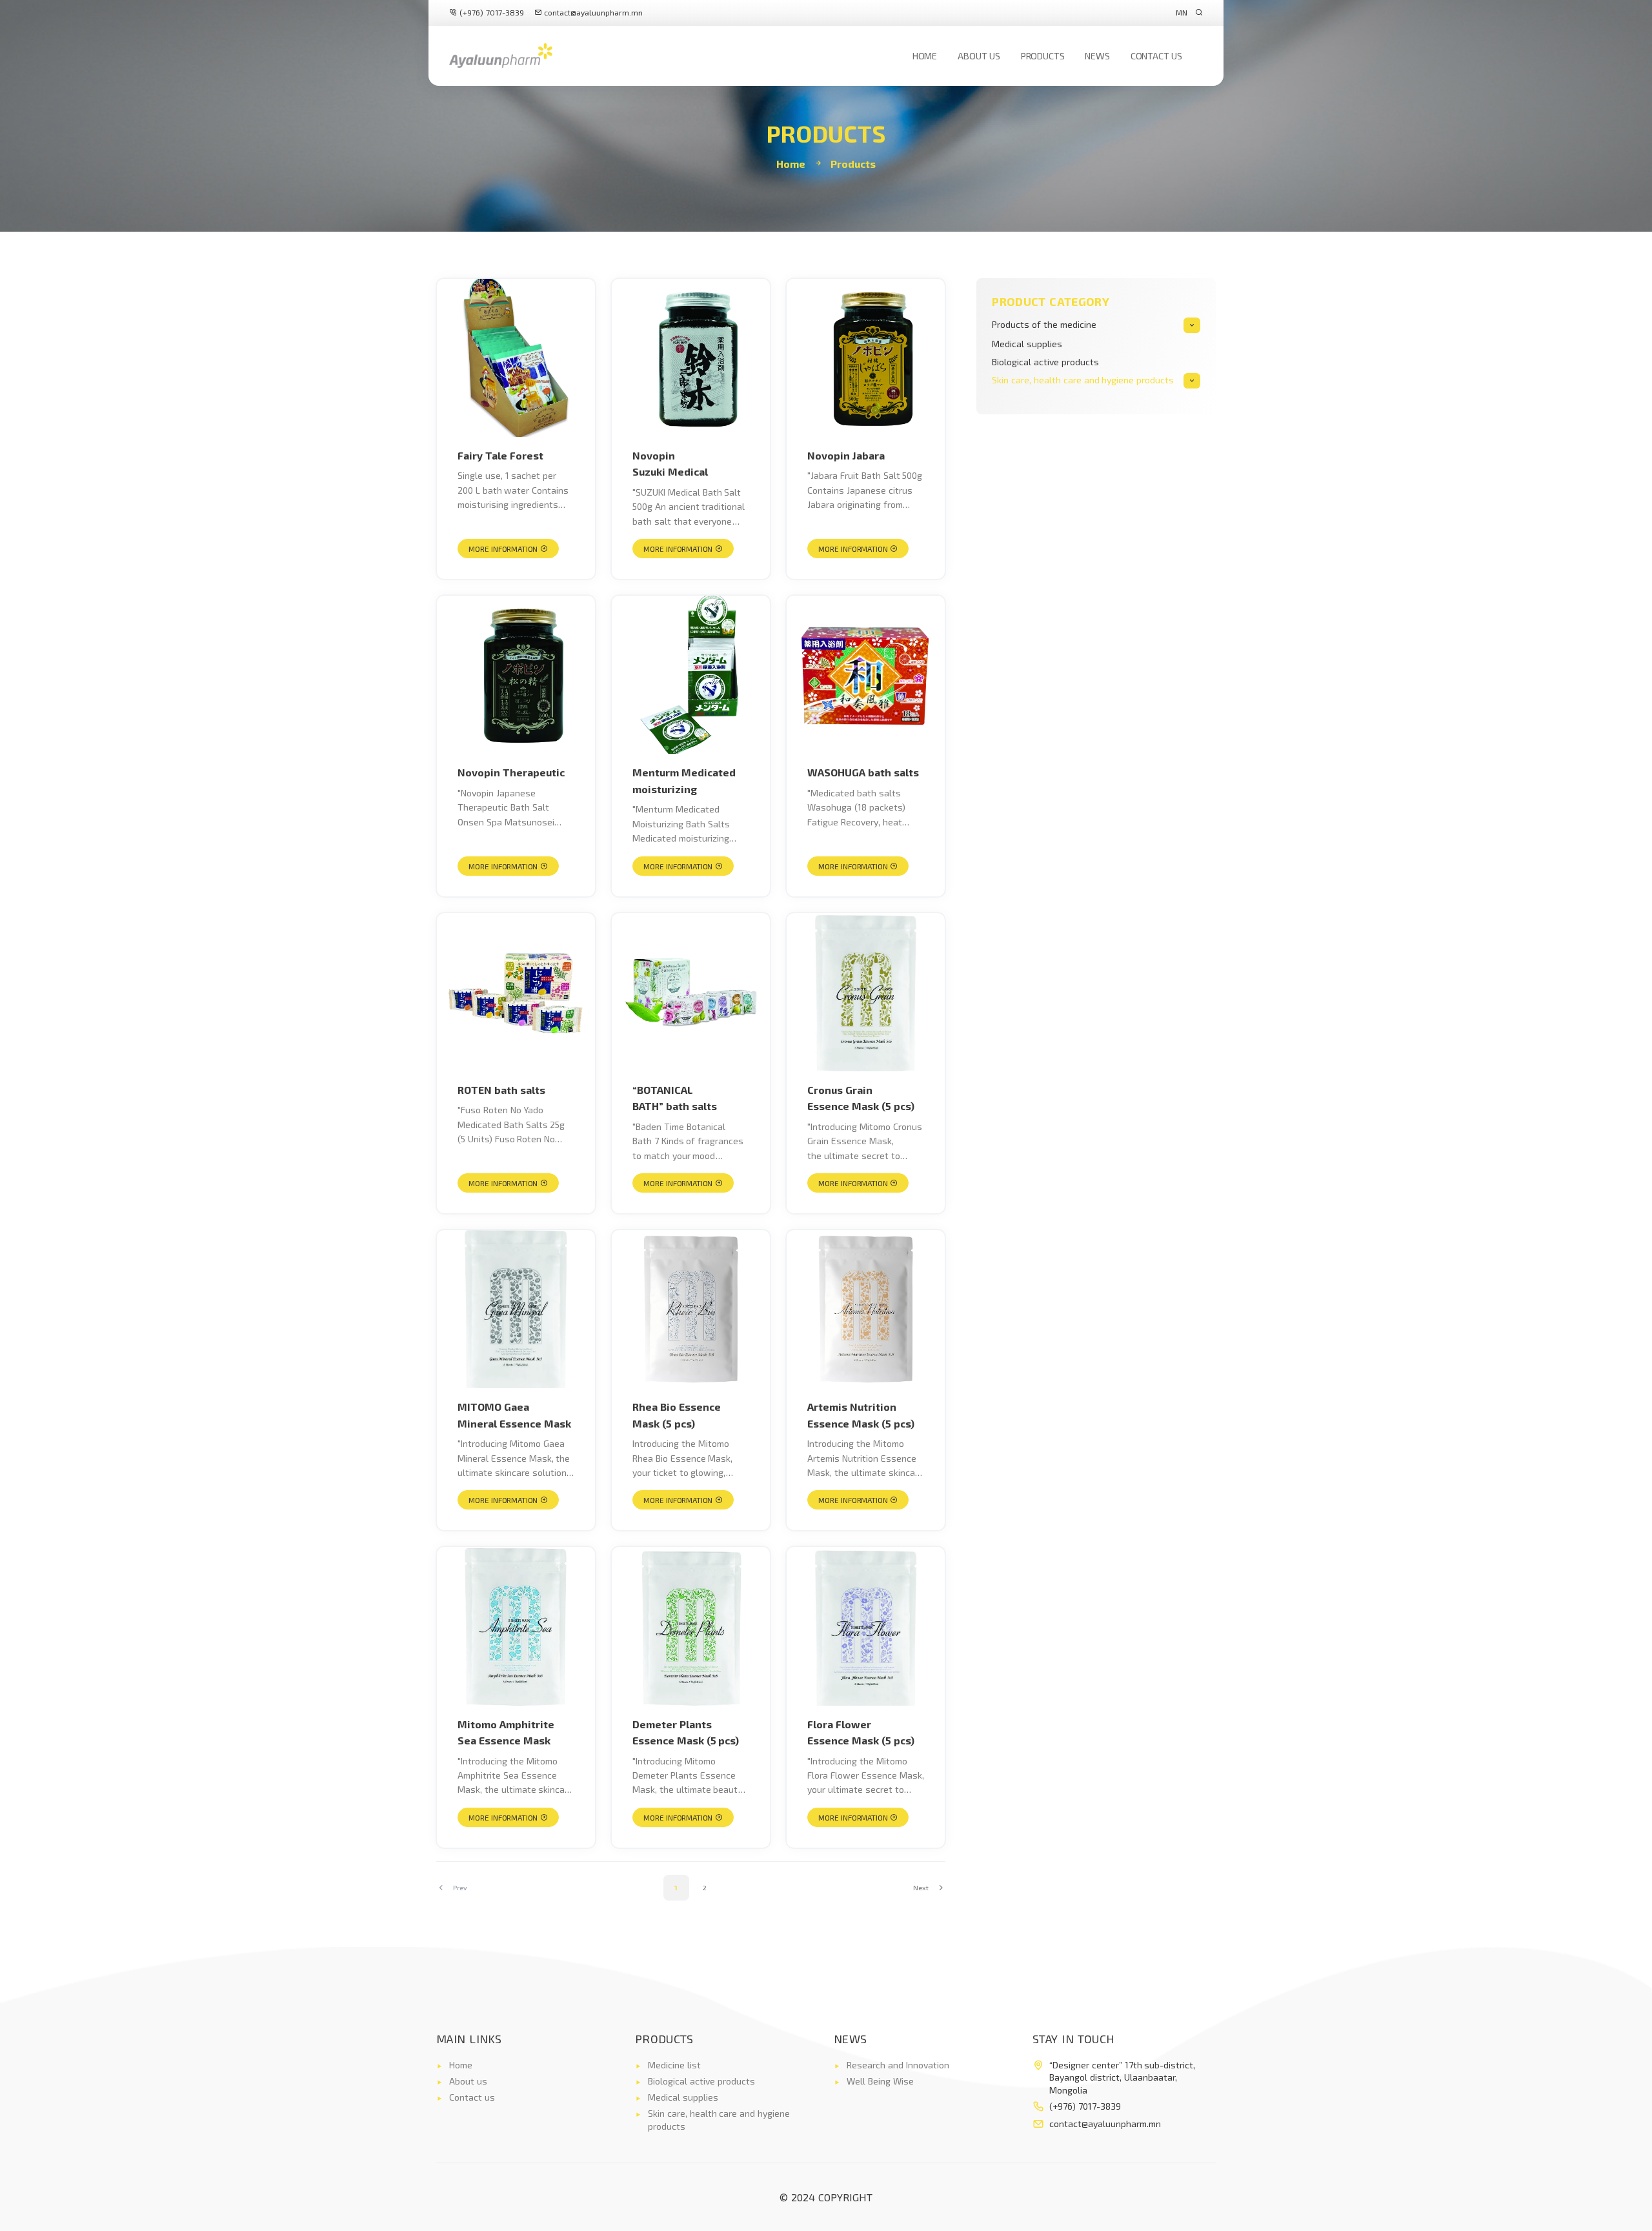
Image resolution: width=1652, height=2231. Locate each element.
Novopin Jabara (846, 455)
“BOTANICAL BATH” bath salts (675, 1098)
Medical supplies (1027, 344)
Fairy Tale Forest (500, 455)
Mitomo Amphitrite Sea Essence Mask (506, 1732)
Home (925, 56)
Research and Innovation (898, 2065)
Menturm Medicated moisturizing (684, 781)
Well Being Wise (880, 2081)
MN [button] (1182, 12)
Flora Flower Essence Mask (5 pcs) (861, 1732)
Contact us (1156, 56)
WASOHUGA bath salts (863, 772)
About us (979, 56)
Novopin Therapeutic (511, 772)
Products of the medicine (1044, 324)
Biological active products (1045, 362)
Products (1043, 56)
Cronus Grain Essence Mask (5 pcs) (861, 1098)
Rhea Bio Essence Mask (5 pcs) (677, 1415)
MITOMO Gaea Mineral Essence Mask (514, 1415)
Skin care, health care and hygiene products (1083, 380)
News (1097, 56)
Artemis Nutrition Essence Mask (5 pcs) (861, 1415)
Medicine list (674, 2065)
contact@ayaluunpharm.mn (593, 12)
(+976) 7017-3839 (490, 12)
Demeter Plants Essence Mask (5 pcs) (686, 1732)
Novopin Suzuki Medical (670, 464)
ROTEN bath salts (501, 1090)
